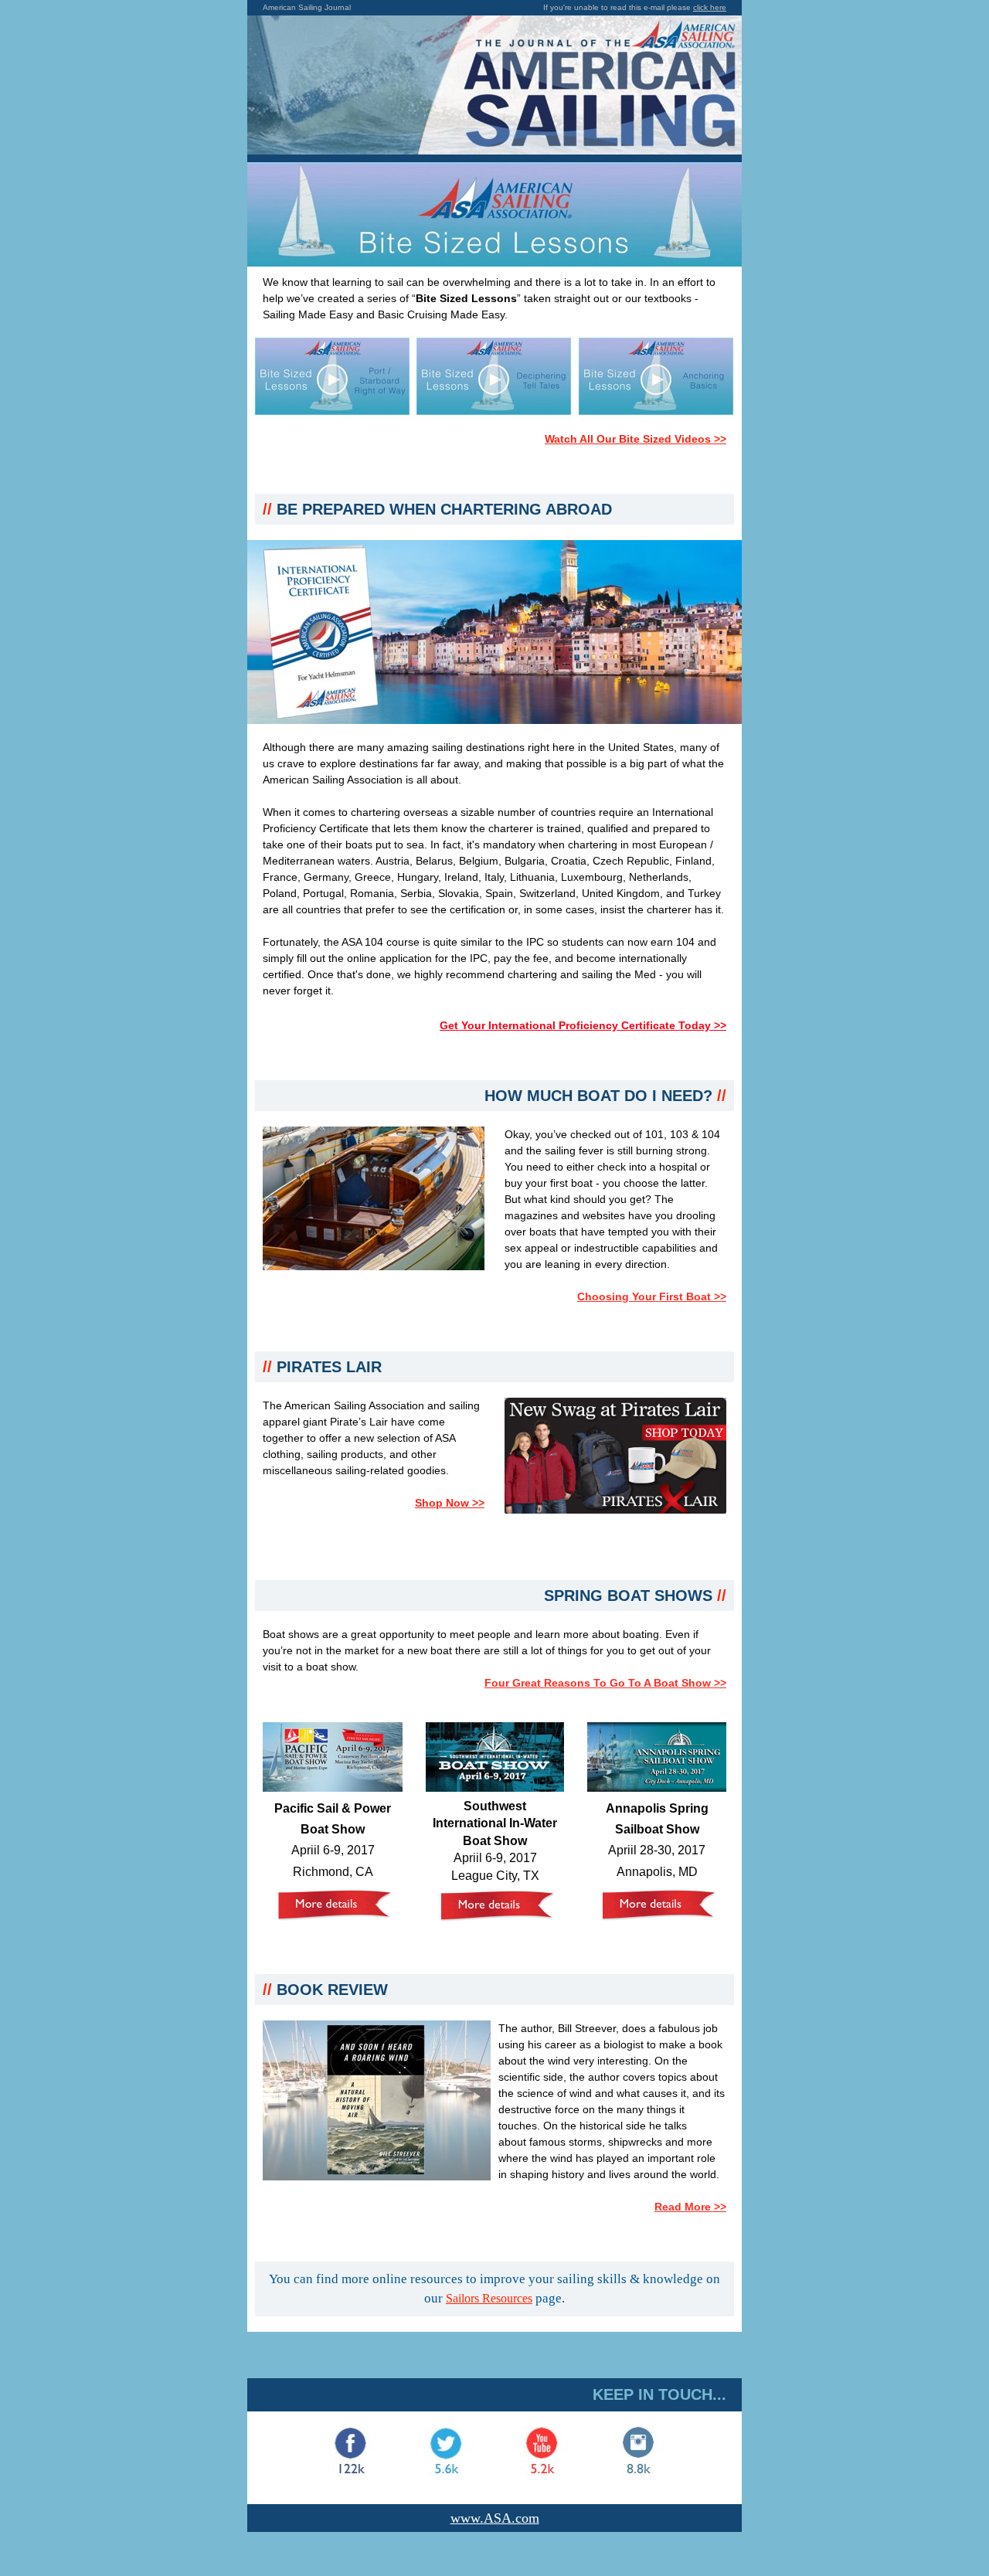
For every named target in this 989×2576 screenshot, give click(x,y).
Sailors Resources (489, 2298)
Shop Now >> (450, 1503)
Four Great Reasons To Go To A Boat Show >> (605, 1683)
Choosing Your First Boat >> (652, 1296)
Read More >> (690, 2207)
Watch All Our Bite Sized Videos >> (636, 439)
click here (710, 7)
